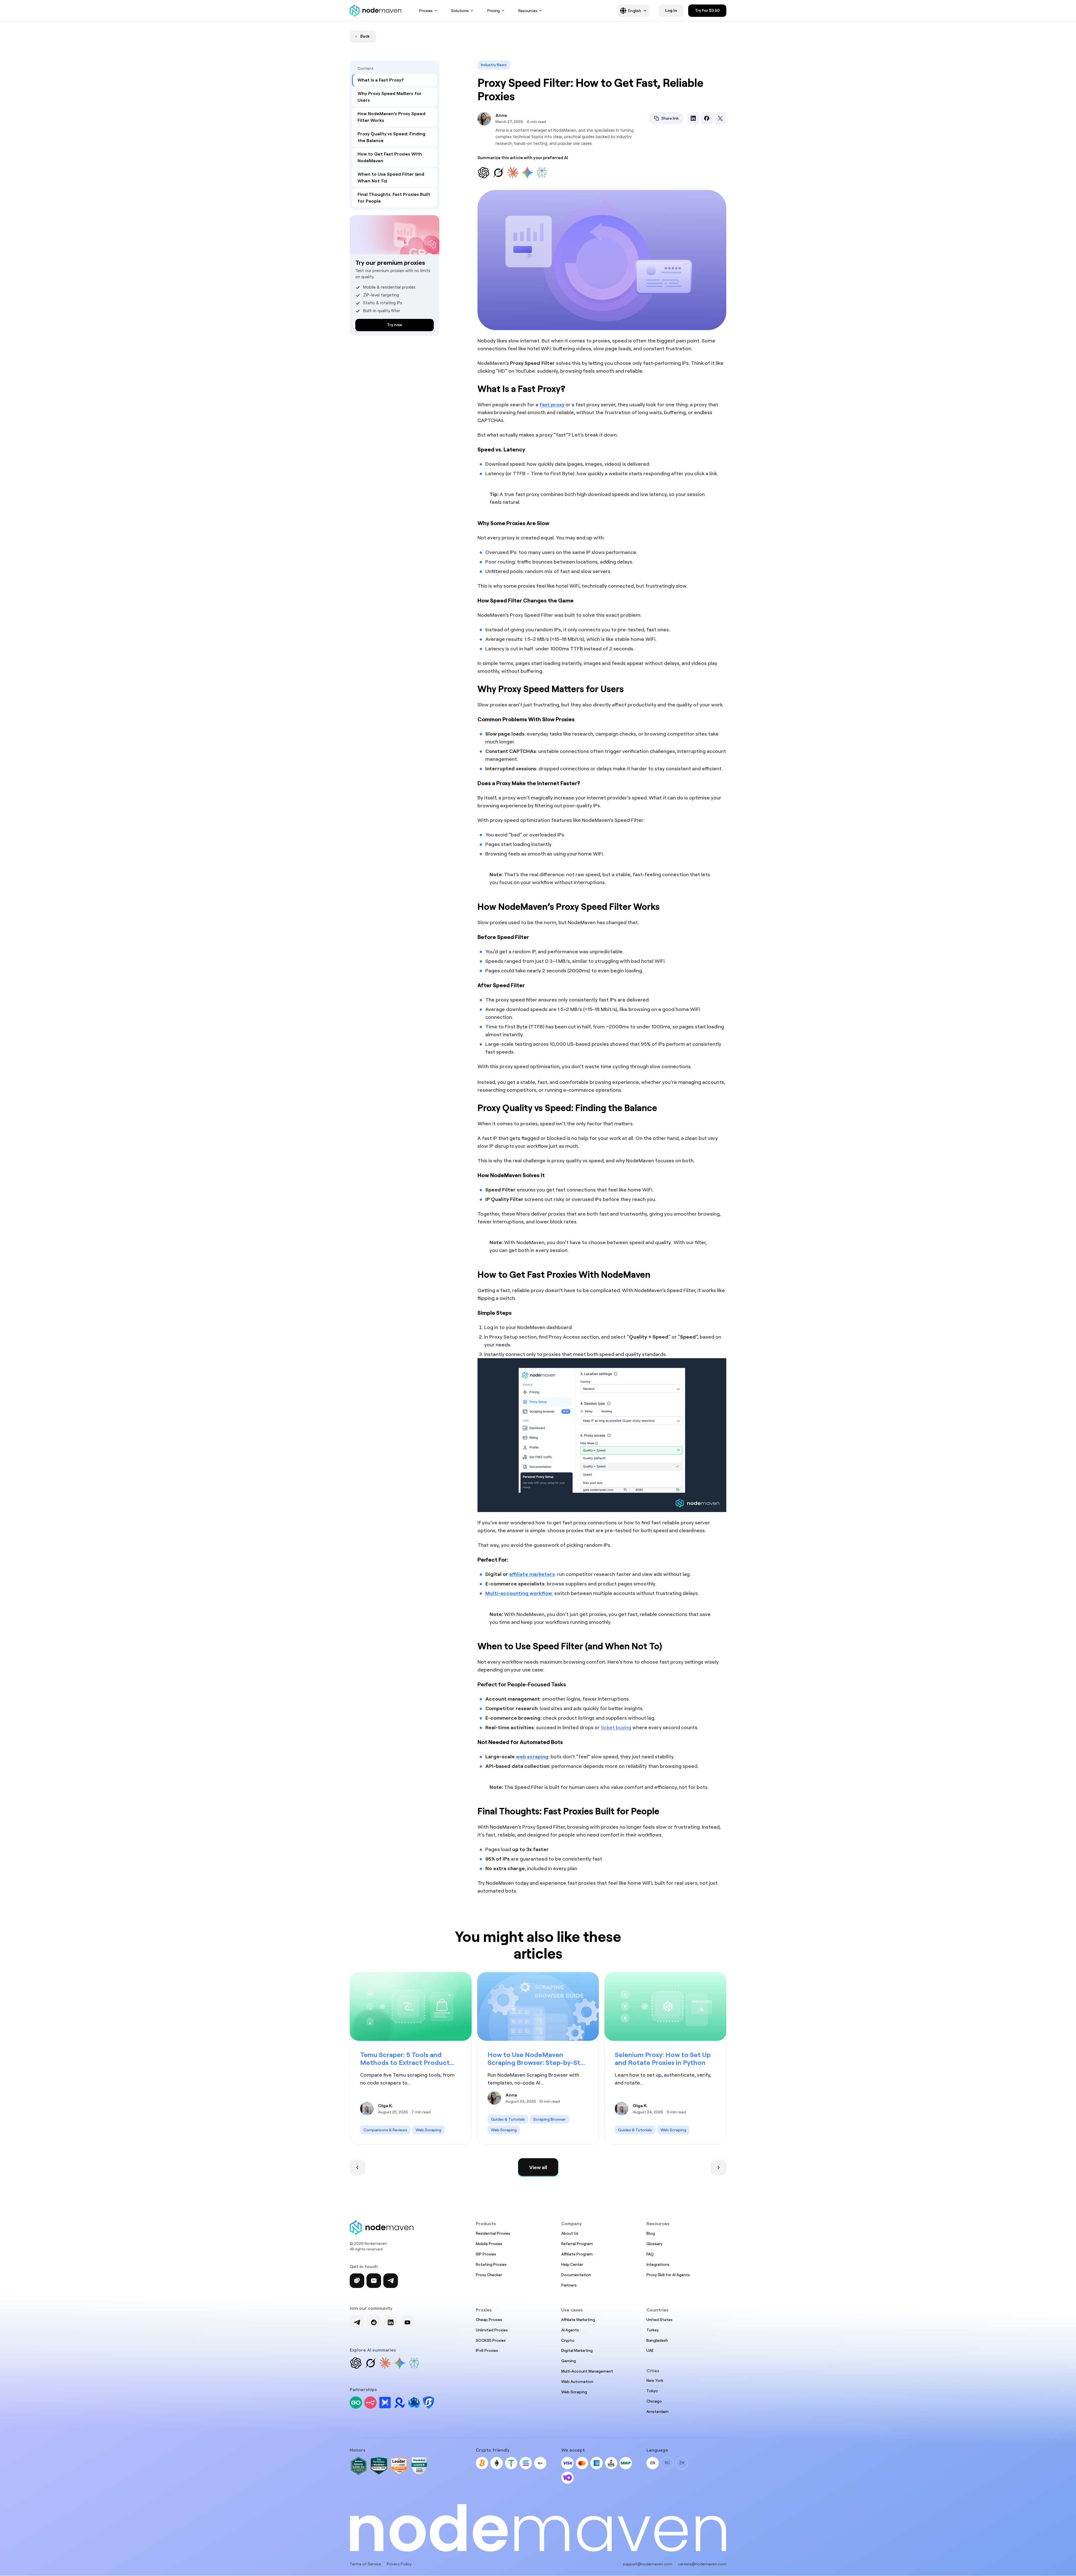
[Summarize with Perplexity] (542, 173)
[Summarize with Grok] (498, 173)
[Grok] (370, 2363)
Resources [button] (528, 11)
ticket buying (616, 1727)
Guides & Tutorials (508, 2119)
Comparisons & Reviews (385, 2130)
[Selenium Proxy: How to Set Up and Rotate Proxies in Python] (665, 2006)
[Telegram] (391, 2281)
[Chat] (357, 2281)
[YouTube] (407, 2322)
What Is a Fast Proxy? (381, 80)
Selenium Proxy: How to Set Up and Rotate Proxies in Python (663, 2059)
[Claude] (385, 2363)
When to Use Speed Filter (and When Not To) (391, 178)
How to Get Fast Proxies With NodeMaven (390, 157)
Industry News (494, 65)
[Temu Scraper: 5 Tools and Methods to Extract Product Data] (411, 2006)
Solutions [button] (460, 11)
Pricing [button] (494, 11)
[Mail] (374, 2281)
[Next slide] (718, 2167)
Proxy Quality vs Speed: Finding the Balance (391, 137)
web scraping (532, 1757)
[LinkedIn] (391, 2322)
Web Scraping (428, 2130)
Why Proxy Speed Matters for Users (389, 97)
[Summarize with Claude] (513, 173)
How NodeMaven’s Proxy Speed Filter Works (391, 117)
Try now (395, 325)
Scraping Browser (549, 2119)
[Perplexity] (414, 2363)
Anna (501, 115)
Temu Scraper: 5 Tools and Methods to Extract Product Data (405, 2059)
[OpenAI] (356, 2363)
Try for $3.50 (707, 10)
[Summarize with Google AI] (527, 173)
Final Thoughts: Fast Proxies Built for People (394, 198)
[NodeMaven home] (375, 11)
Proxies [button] (426, 11)
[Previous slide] (358, 2167)
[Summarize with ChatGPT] (484, 173)
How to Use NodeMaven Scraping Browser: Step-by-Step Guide (538, 2059)
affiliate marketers (532, 1574)
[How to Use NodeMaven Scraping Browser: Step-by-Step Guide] (538, 2006)
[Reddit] (374, 2322)
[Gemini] (400, 2363)
